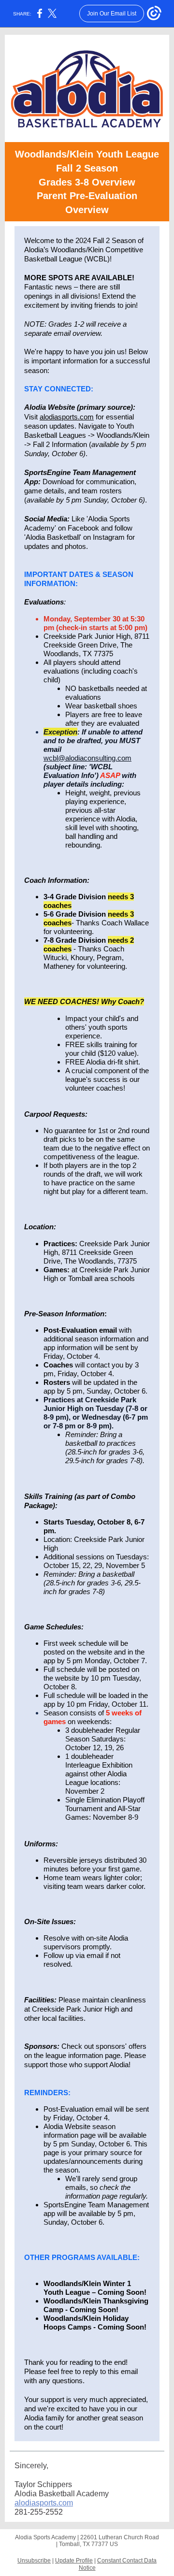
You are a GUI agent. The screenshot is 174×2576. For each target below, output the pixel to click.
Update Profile (74, 2561)
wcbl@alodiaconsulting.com (87, 758)
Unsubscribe (34, 2561)
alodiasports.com (67, 417)
